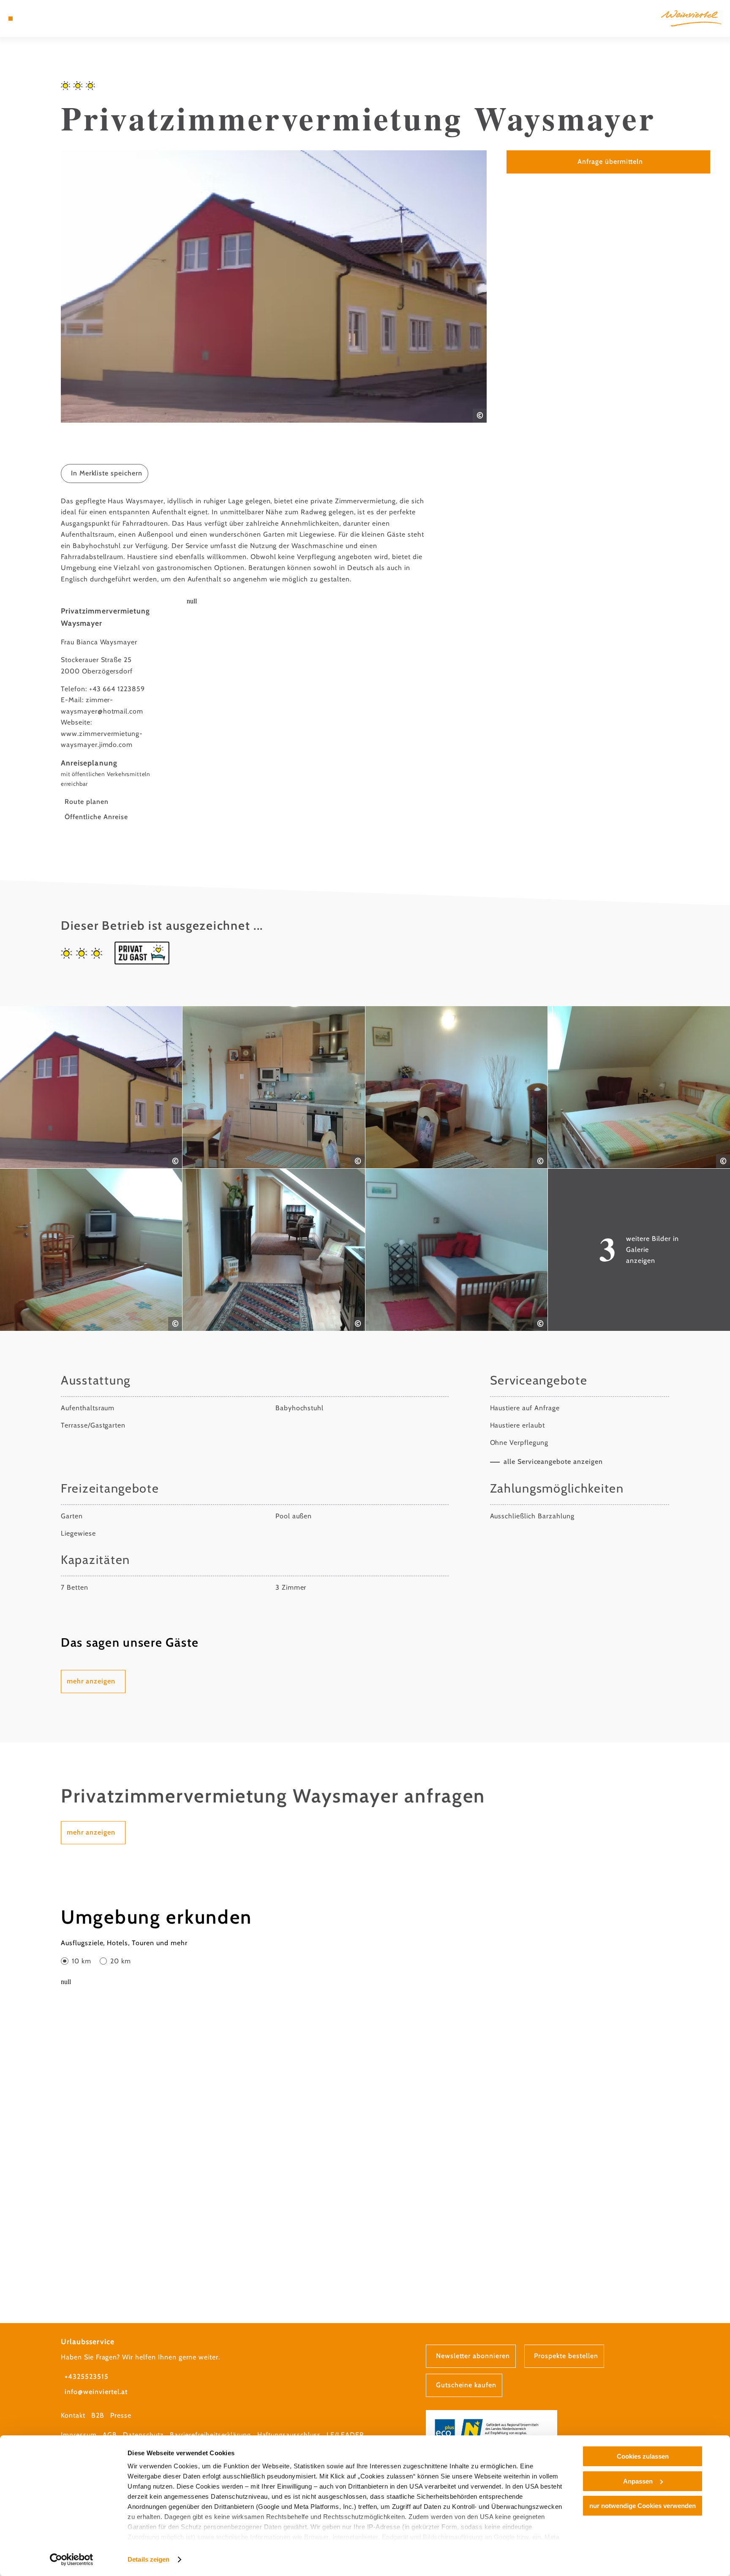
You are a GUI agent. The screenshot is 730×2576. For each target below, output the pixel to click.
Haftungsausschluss (289, 2435)
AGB (110, 2435)
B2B (98, 2415)
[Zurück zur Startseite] (691, 18)
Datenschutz (143, 2435)
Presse (121, 2415)
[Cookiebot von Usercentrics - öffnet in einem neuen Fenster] (72, 2560)
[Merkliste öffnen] (44, 19)
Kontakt (73, 2415)
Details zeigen (148, 2559)
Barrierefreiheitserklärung (210, 2435)
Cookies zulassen (643, 2456)
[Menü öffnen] (11, 19)
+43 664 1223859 (117, 689)
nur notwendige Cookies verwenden (643, 2506)
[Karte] (33, 19)
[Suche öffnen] (56, 19)
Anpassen (638, 2481)
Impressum (79, 2435)
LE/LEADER (345, 2435)
